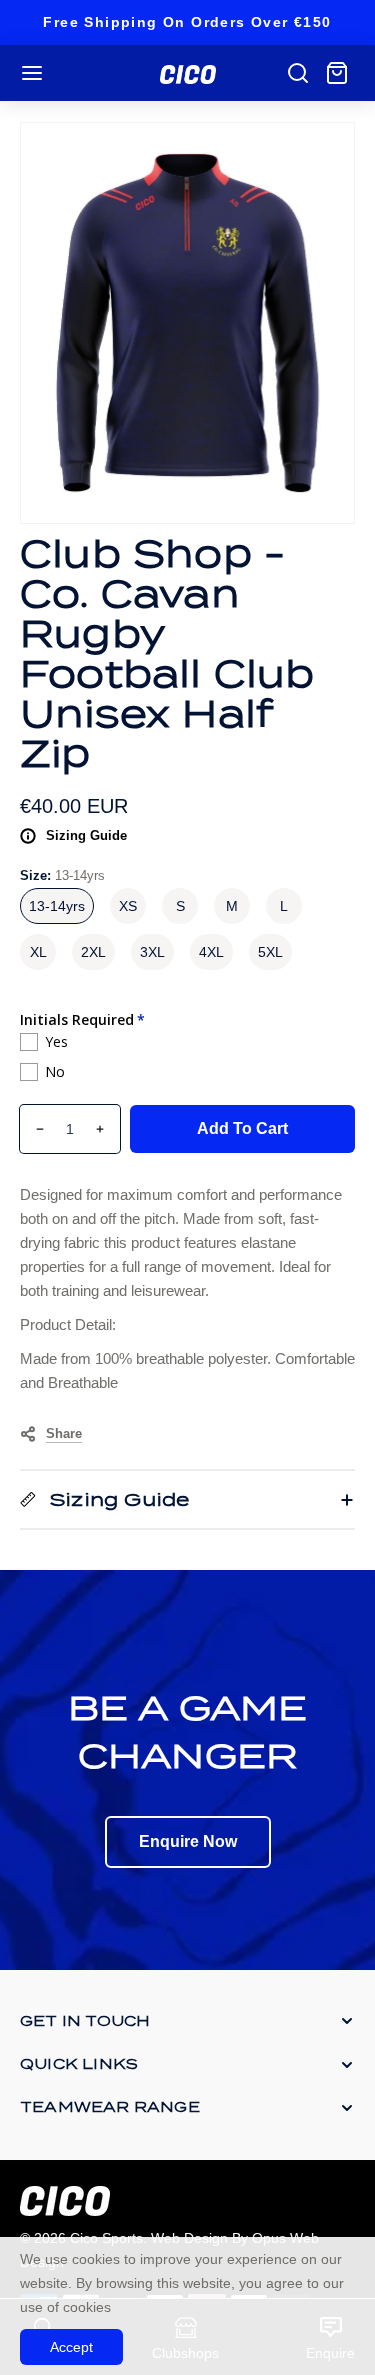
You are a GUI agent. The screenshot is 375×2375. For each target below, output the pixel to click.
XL (38, 952)
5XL (270, 952)
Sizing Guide (86, 835)
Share (64, 1433)
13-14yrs (57, 906)
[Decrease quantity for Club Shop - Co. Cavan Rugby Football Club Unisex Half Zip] (32, 1129)
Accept (71, 2347)
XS (128, 906)
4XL (211, 952)
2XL (93, 952)
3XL (152, 952)
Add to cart (242, 1128)
